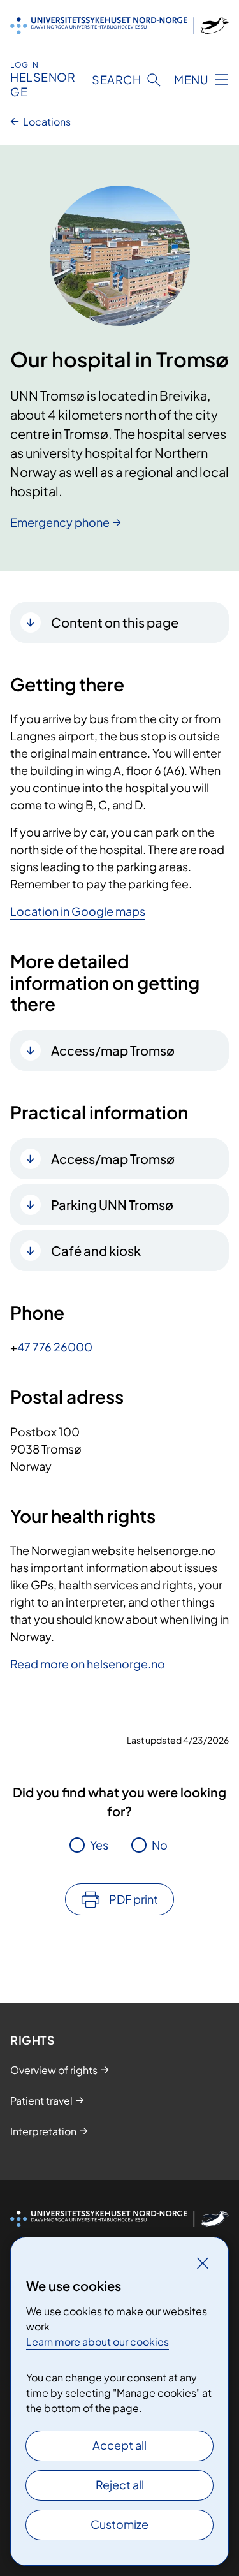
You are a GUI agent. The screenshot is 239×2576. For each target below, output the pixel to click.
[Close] (203, 2263)
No (160, 1845)
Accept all (119, 2445)
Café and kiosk (96, 1250)
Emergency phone (60, 522)
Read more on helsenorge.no (88, 1664)
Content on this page (115, 622)
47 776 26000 (55, 1347)
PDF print (134, 1899)
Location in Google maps (78, 911)
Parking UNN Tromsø (112, 1204)
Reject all (120, 2484)
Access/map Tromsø (113, 1050)
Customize (119, 2524)
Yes (99, 1845)
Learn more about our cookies (98, 2342)
